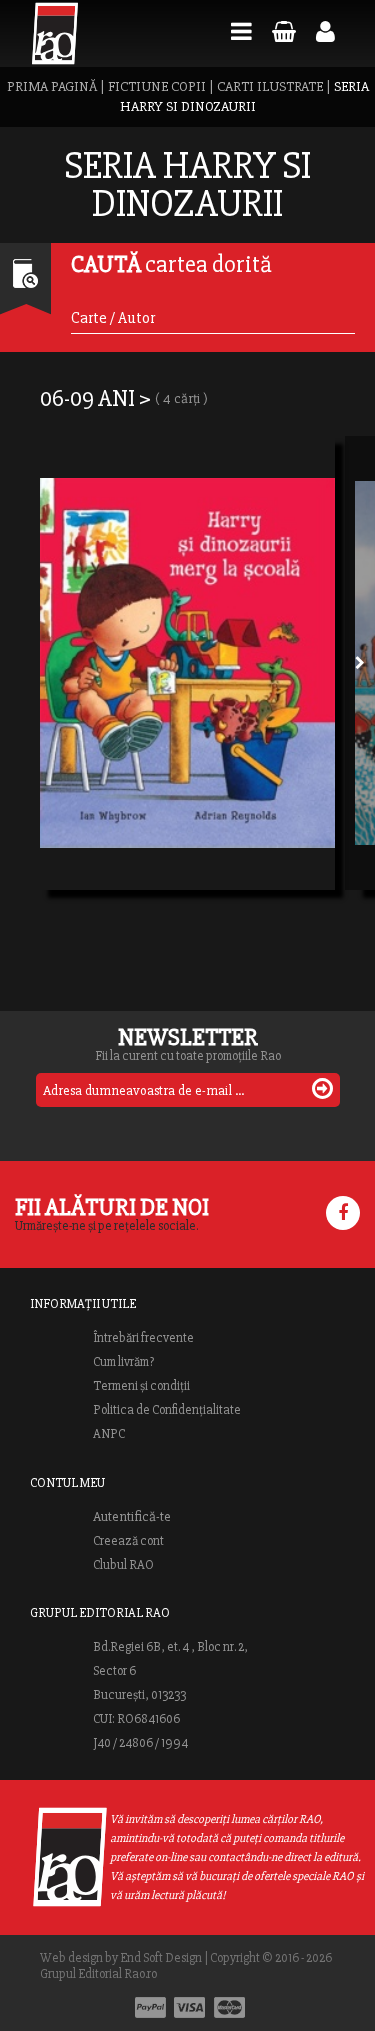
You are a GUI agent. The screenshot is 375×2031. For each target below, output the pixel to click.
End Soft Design (161, 1958)
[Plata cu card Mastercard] (229, 2007)
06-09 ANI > (124, 399)
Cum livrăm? (123, 1362)
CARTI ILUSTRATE (270, 86)
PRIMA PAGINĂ (52, 86)
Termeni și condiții (141, 1386)
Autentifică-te (132, 1517)
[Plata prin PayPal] (150, 2007)
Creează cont (128, 1541)
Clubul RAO (123, 1565)
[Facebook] (343, 1213)
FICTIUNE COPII (157, 86)
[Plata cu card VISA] (190, 2007)
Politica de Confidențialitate (167, 1410)
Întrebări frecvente (143, 1338)
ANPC (109, 1434)
